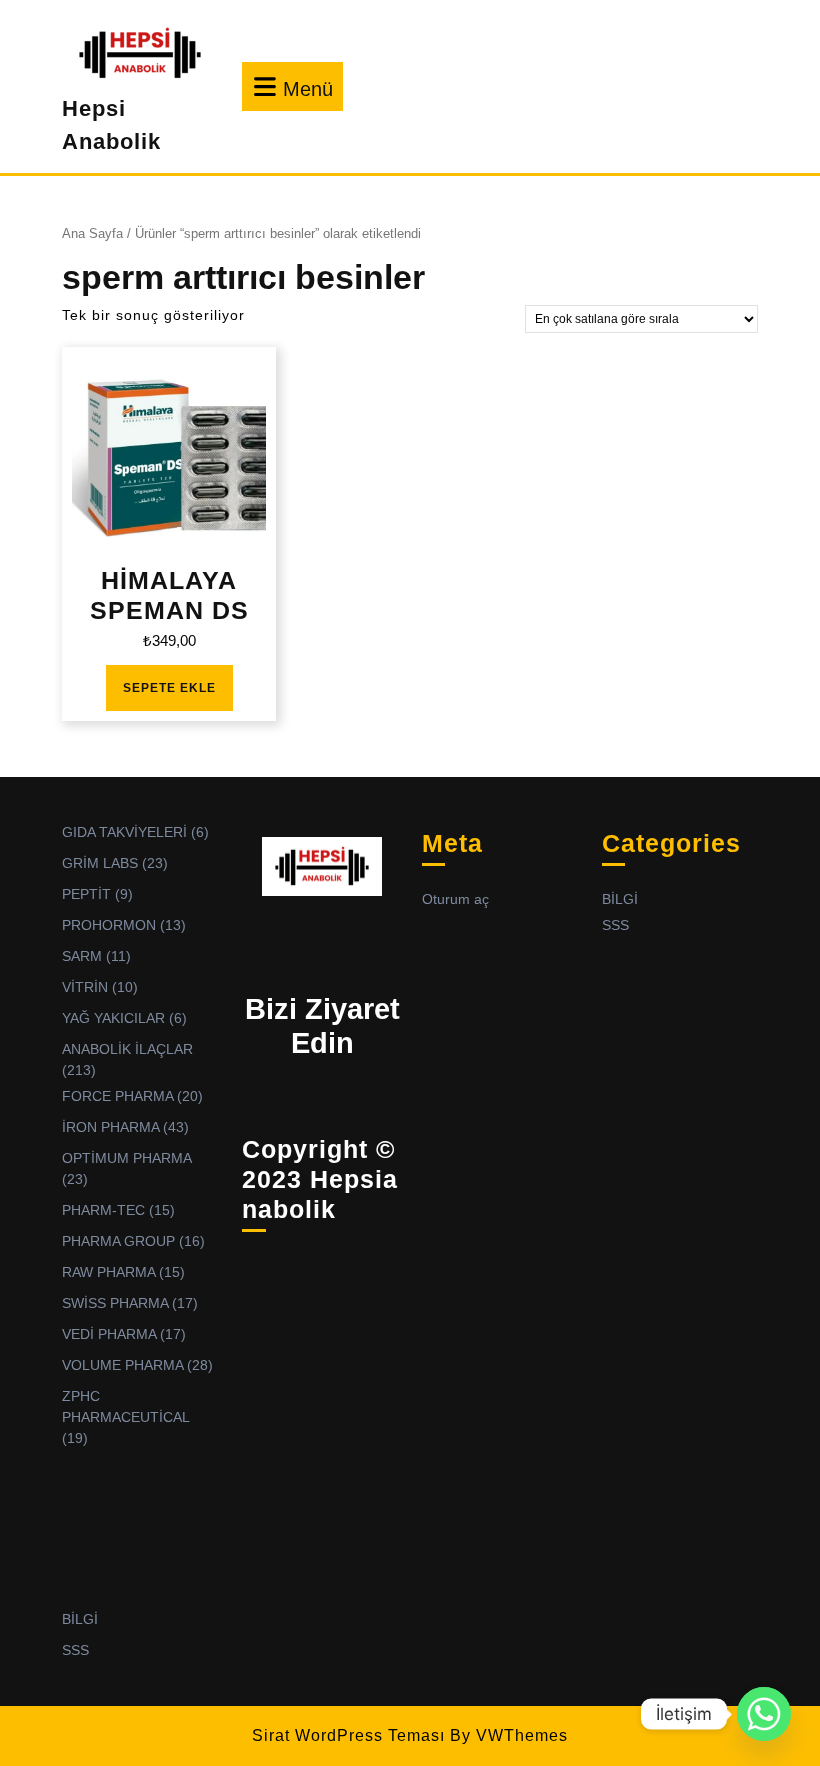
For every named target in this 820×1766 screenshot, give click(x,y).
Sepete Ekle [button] (169, 688)
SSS (75, 1650)
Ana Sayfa (92, 233)
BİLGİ (80, 1619)
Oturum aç (455, 899)
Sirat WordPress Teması (348, 1735)
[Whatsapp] (764, 1714)
